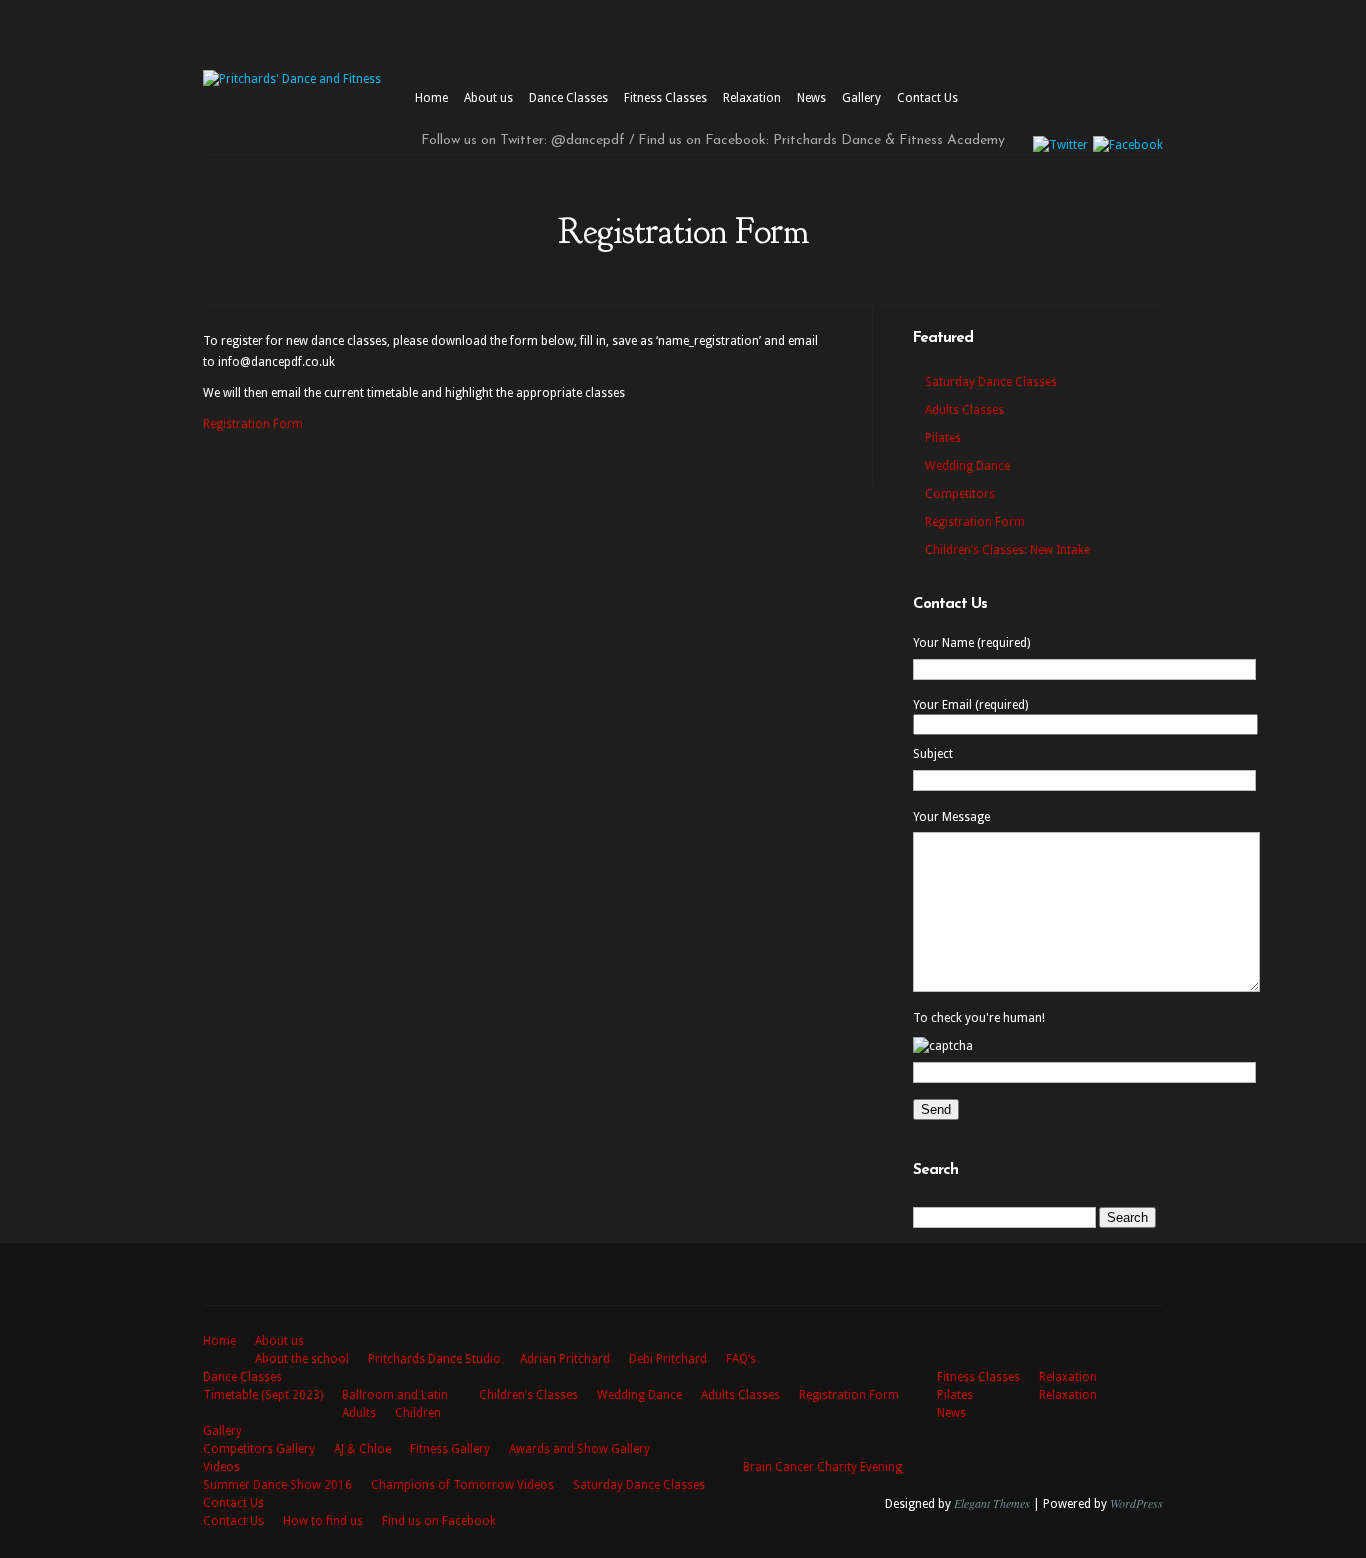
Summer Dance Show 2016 (277, 1485)
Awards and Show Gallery (579, 1449)
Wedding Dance (967, 466)
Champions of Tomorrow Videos (462, 1485)
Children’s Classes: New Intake (1007, 550)
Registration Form (253, 424)
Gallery (861, 98)
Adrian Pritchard (565, 1359)
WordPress (1136, 1503)
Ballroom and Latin (395, 1395)
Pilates (943, 438)
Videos (221, 1467)
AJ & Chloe (362, 1449)
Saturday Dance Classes (991, 382)
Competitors (960, 494)
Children (418, 1413)
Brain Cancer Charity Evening (822, 1467)
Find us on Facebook (439, 1521)
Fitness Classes (665, 98)
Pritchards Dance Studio (434, 1359)
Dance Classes (568, 98)
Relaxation (752, 98)
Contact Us (927, 98)
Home (431, 98)
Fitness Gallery (450, 1449)
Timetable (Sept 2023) (263, 1395)
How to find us (323, 1521)
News (811, 98)
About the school (302, 1359)
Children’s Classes (528, 1395)
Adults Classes (964, 410)
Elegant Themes (992, 1503)
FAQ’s (741, 1359)
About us (488, 98)
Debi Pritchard (668, 1359)
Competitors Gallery (259, 1449)
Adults (359, 1413)
